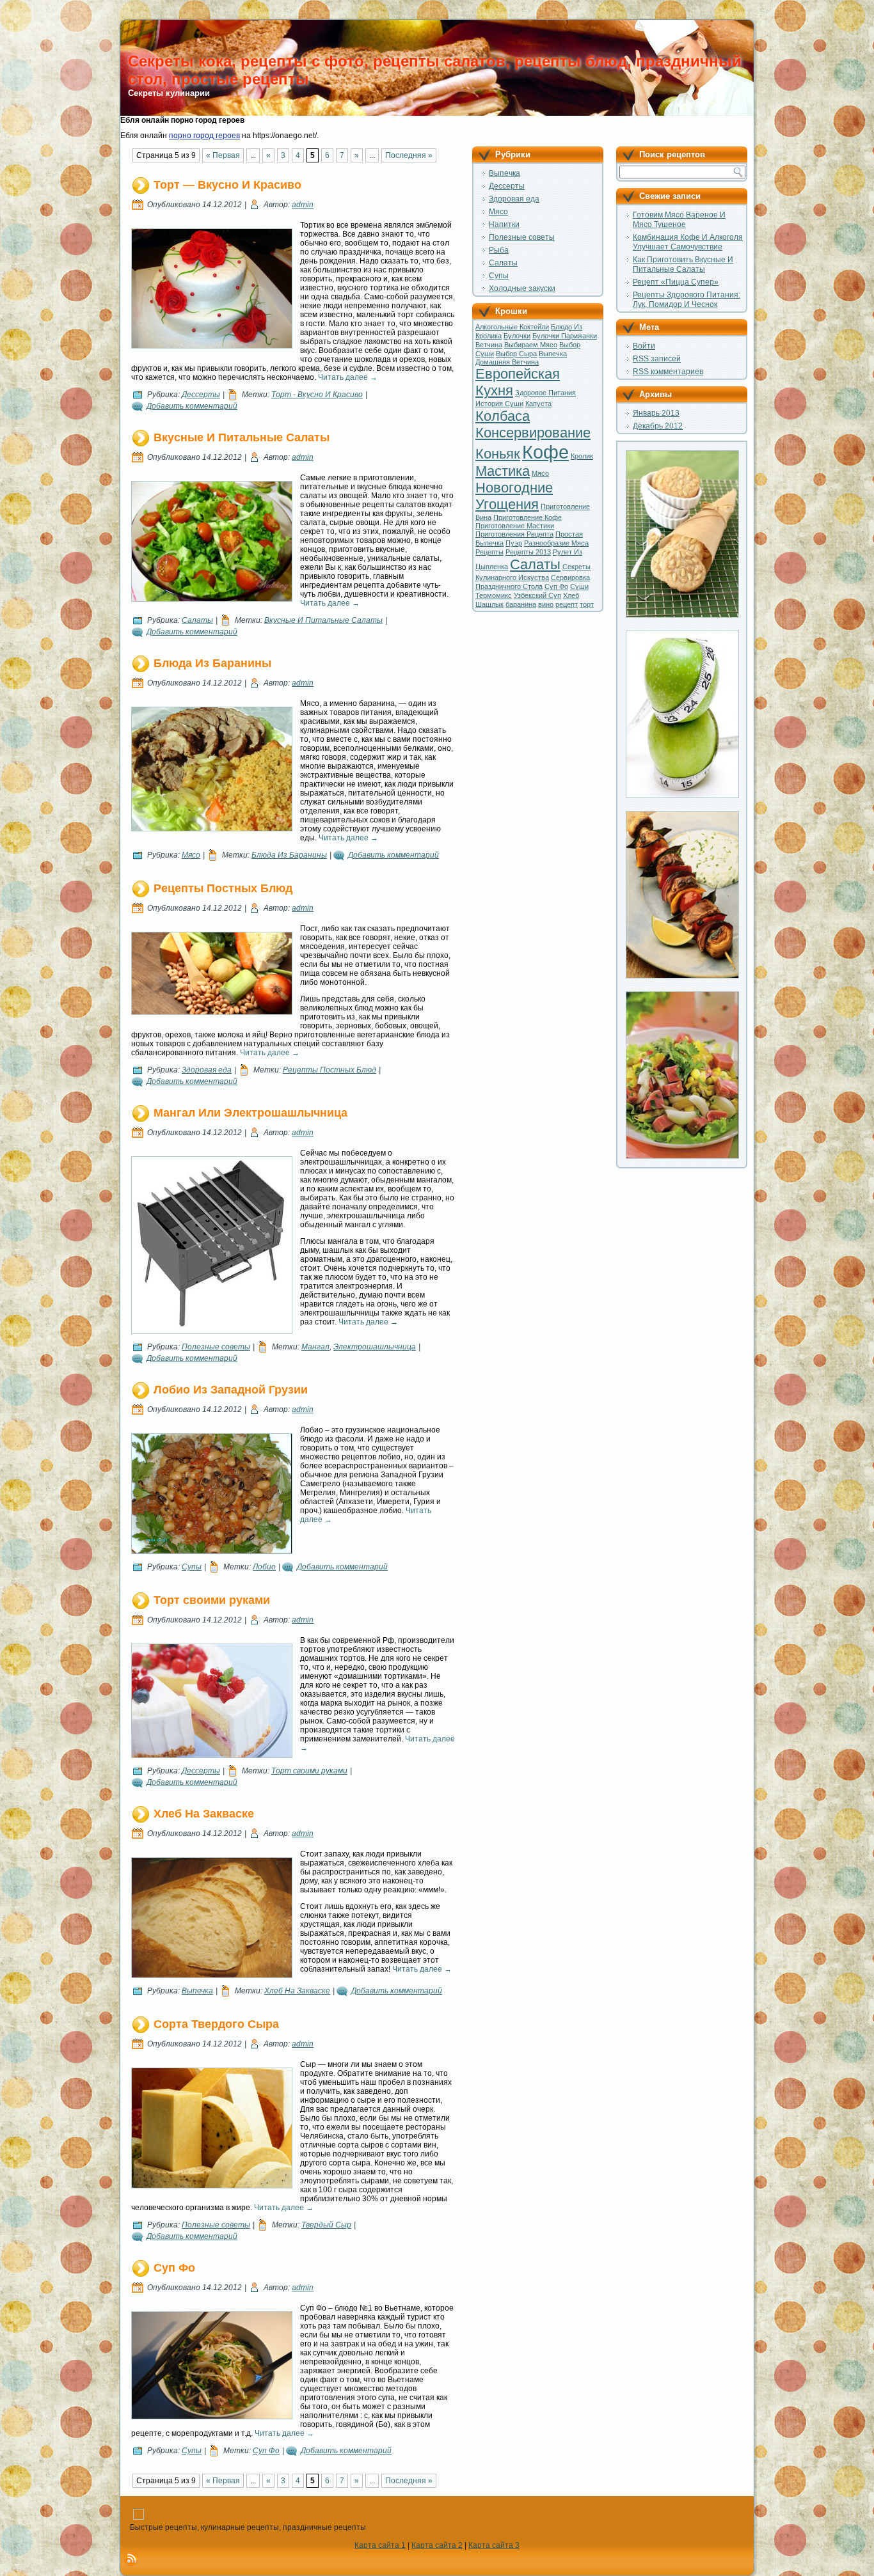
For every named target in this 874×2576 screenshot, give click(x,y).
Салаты (197, 620)
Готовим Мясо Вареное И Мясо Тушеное (679, 220)
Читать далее (348, 377)
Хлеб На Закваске (204, 1814)
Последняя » (409, 155)
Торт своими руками (212, 1600)
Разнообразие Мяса (556, 543)
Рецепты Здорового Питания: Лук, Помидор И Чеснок (687, 300)
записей (657, 359)
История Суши (499, 404)
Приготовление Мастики (515, 526)
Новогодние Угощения (514, 496)
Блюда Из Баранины (212, 663)
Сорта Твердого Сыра (216, 2024)
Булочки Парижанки (565, 336)
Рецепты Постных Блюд (223, 888)
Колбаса (503, 416)
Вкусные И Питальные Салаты (242, 437)
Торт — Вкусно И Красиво (227, 185)
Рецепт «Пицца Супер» (676, 282)
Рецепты (489, 552)
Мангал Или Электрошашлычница (250, 1113)
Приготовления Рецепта (514, 534)
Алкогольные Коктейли (512, 327)
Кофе (545, 452)
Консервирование (533, 433)
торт (587, 604)
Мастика (503, 471)
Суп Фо (174, 2268)
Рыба (499, 250)
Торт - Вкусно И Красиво (317, 395)
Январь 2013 (656, 413)
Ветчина (489, 345)
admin (303, 205)
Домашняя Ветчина (507, 362)
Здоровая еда (207, 1070)
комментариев (668, 372)
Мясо (191, 855)
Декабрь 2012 (658, 426)
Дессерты (201, 395)
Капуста (538, 404)
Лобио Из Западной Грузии (231, 1390)
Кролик (582, 456)
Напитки (504, 224)
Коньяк (498, 454)
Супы (192, 1567)
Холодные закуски (522, 288)
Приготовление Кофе (528, 517)
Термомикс (494, 595)
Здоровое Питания (545, 393)
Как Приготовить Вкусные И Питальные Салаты (683, 264)
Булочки (517, 336)
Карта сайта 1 (380, 2545)
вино (546, 604)
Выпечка (197, 1991)
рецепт (567, 604)
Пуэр (514, 543)
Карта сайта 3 (494, 2545)
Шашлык (489, 604)
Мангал (315, 1347)
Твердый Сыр (326, 2225)
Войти (644, 346)
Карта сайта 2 (437, 2545)
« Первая (223, 155)
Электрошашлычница (375, 1347)
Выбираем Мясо (531, 345)
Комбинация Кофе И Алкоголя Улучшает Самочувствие (688, 242)
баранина (521, 604)
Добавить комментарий (192, 406)
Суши (579, 586)
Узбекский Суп (537, 595)
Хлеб (571, 595)
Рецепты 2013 (528, 552)
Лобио (264, 1567)
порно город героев (204, 136)
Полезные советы (216, 1347)
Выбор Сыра (516, 354)
